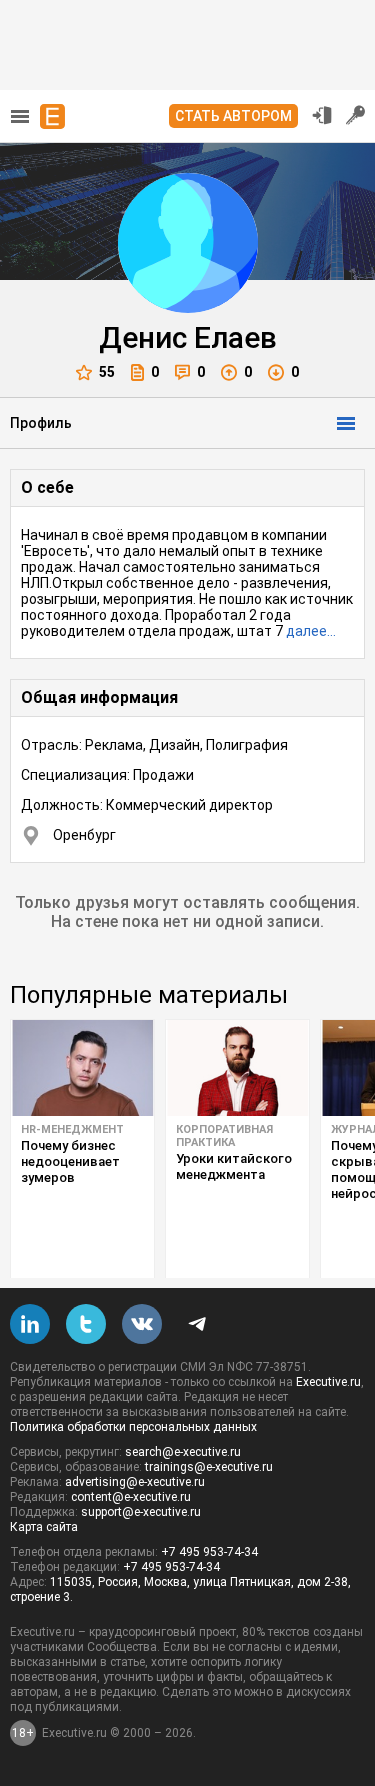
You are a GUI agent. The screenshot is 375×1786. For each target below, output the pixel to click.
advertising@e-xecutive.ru (135, 1482)
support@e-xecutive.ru (141, 1512)
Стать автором (233, 116)
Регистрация (356, 115)
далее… (311, 631)
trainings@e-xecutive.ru (209, 1467)
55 (107, 372)
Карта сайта (44, 1527)
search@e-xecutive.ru (183, 1452)
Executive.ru (328, 1382)
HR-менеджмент (72, 1129)
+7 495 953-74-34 (209, 1552)
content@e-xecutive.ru (131, 1497)
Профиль (41, 423)
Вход (322, 115)
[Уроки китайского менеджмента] (237, 1068)
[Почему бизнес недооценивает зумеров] (82, 1068)
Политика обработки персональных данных (133, 1427)
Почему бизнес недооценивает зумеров (70, 1161)
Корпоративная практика (224, 1136)
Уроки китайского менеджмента (234, 1166)
